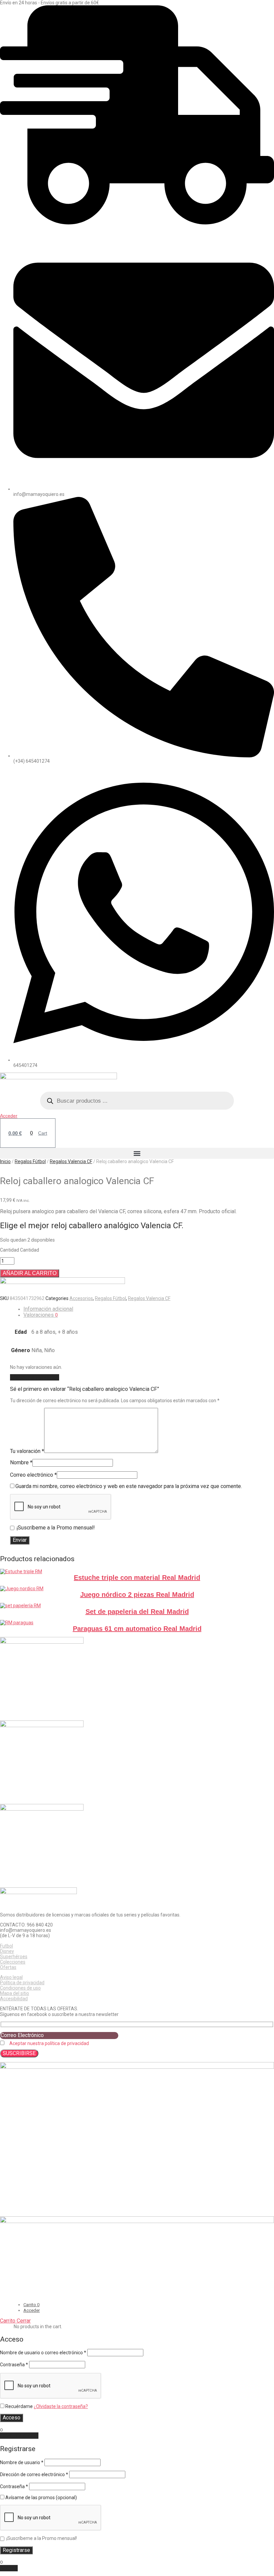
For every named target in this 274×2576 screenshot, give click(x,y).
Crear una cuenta (19, 2436)
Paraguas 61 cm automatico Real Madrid (137, 1629)
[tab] (149, 1309)
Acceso (12, 2418)
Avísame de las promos (41, 2498)
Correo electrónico (33, 1475)
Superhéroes (14, 1957)
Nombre (21, 1462)
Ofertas (8, 1967)
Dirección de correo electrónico (34, 2474)
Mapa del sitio (15, 1993)
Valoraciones (41, 1315)
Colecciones (13, 1962)
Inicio (5, 1161)
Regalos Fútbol (30, 1161)
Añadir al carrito (30, 1273)
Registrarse (16, 2550)
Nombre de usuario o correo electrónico (43, 2353)
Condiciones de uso (20, 1988)
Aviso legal (11, 1977)
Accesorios (81, 1298)
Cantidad (10, 1250)
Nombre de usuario (22, 2462)
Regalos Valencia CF (71, 1161)
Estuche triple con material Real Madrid (137, 1578)
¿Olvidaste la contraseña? (61, 2406)
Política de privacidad (22, 1983)
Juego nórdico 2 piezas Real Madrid (137, 1595)
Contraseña (14, 2365)
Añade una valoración (35, 1377)
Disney (7, 1951)
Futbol (7, 1946)
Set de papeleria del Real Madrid (137, 1612)
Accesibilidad (14, 1999)
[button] (137, 1153)
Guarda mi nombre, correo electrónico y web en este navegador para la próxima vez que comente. (129, 1486)
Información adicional (48, 1309)
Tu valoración (27, 1451)
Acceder (9, 1116)
